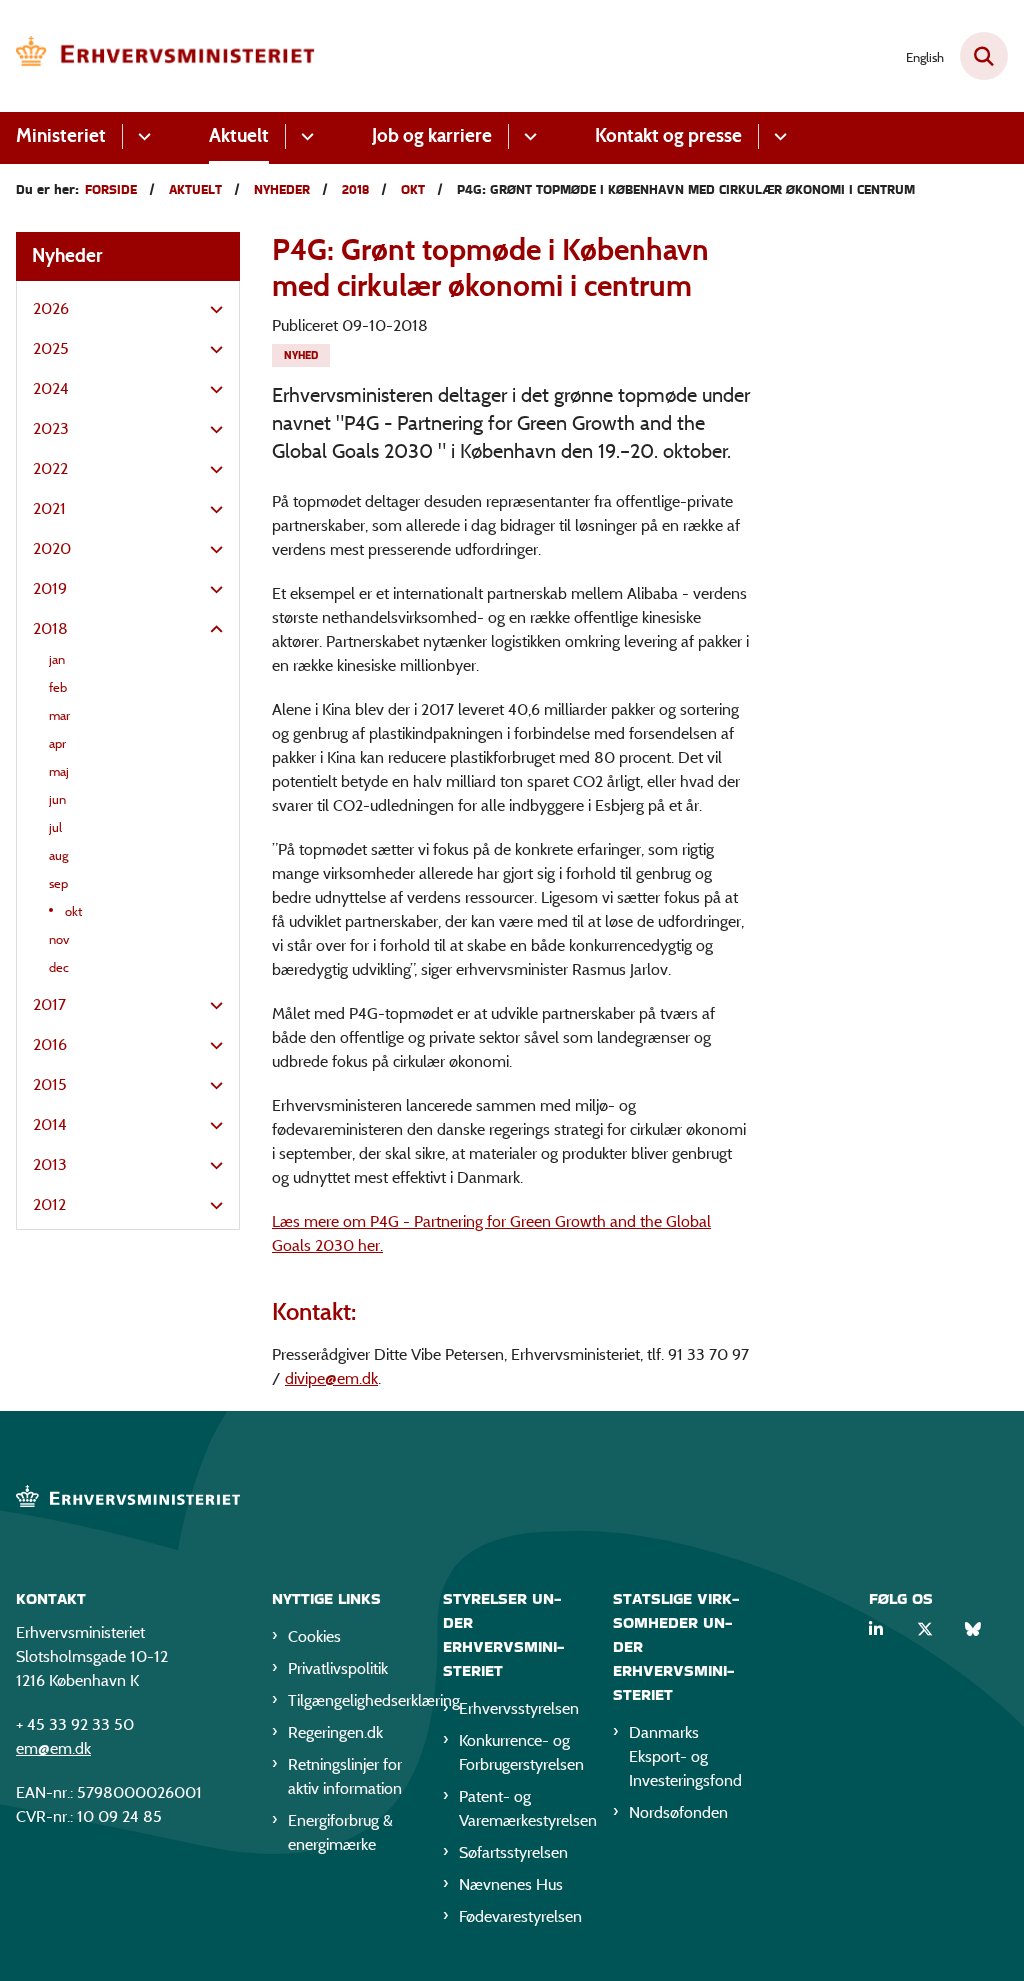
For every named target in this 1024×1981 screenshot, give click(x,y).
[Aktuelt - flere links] (304, 136)
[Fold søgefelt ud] (984, 56)
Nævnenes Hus (511, 1884)
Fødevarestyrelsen (520, 1916)
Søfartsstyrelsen (513, 1852)
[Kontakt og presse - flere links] (777, 136)
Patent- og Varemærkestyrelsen (520, 1808)
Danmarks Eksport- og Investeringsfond (685, 1756)
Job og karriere (432, 135)
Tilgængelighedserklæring (349, 1700)
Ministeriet (61, 135)
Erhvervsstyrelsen (519, 1708)
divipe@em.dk (331, 1378)
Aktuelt (239, 135)
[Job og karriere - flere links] (527, 136)
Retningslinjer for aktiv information (345, 1776)
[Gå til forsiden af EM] (158, 56)
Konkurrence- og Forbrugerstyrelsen (520, 1752)
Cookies (314, 1636)
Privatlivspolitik (338, 1668)
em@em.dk (53, 1748)
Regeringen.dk (335, 1732)
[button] (211, 310)
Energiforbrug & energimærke (340, 1832)
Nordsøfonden (678, 1812)
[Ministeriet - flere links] (141, 136)
